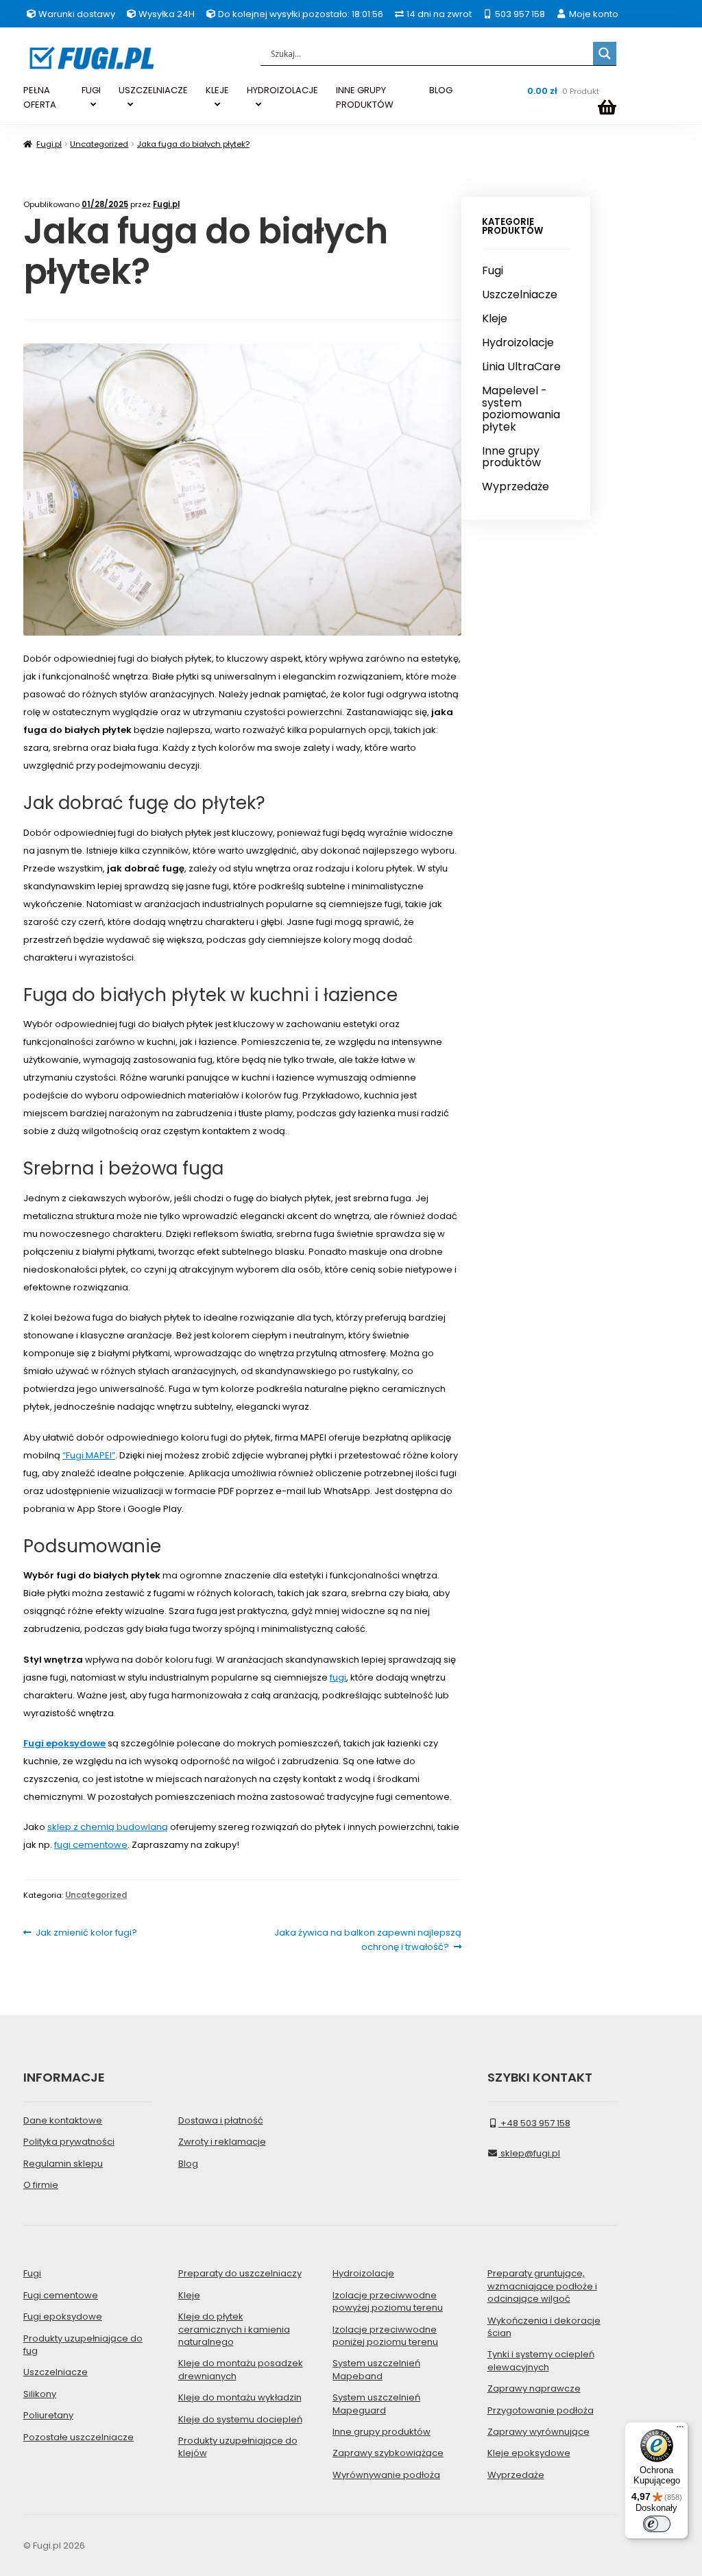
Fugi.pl (49, 144)
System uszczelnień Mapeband (376, 2369)
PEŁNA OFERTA (40, 97)
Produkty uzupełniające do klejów (238, 2447)
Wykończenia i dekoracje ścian (544, 2327)
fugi (338, 1677)
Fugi (493, 271)
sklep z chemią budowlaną (108, 1827)
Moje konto (592, 14)
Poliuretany (48, 2415)
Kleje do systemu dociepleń (240, 2419)
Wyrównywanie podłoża (386, 2475)
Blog (188, 2164)
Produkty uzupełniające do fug (83, 2345)
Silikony (40, 2394)
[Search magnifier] (605, 53)
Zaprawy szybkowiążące (388, 2453)
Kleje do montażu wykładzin (240, 2397)
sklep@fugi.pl (529, 2153)
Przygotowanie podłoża (541, 2410)
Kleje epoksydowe (529, 2453)
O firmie (41, 2185)
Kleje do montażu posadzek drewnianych (241, 2369)
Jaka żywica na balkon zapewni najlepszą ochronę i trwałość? (367, 1939)
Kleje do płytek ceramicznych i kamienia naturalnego (234, 2329)
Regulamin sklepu (63, 2164)
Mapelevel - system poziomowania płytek (521, 409)
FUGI (91, 90)
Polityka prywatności (69, 2142)
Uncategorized (99, 144)
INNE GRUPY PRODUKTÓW (365, 97)
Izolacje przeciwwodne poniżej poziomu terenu (385, 2336)
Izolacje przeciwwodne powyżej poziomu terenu (388, 2301)
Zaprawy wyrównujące (538, 2432)
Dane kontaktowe (63, 2120)
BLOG (441, 90)
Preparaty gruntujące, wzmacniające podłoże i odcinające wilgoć (542, 2286)
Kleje (495, 319)
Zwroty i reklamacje (222, 2142)
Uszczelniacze (520, 295)
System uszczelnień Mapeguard (376, 2404)
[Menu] (680, 2430)
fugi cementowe (91, 1845)
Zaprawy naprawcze (534, 2388)
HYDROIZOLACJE (282, 90)
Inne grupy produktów (511, 457)
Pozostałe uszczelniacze (78, 2437)
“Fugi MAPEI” (89, 1455)
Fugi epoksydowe (63, 2316)
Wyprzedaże (516, 487)
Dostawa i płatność (221, 2120)
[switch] (657, 2524)
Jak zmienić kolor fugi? (86, 1933)
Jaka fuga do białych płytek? (193, 144)
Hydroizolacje (518, 343)
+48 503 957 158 (534, 2123)
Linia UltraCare (521, 367)
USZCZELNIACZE (153, 90)
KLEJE (217, 90)
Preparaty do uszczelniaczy (240, 2273)
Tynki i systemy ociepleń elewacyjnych (541, 2360)
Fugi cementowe (61, 2295)
